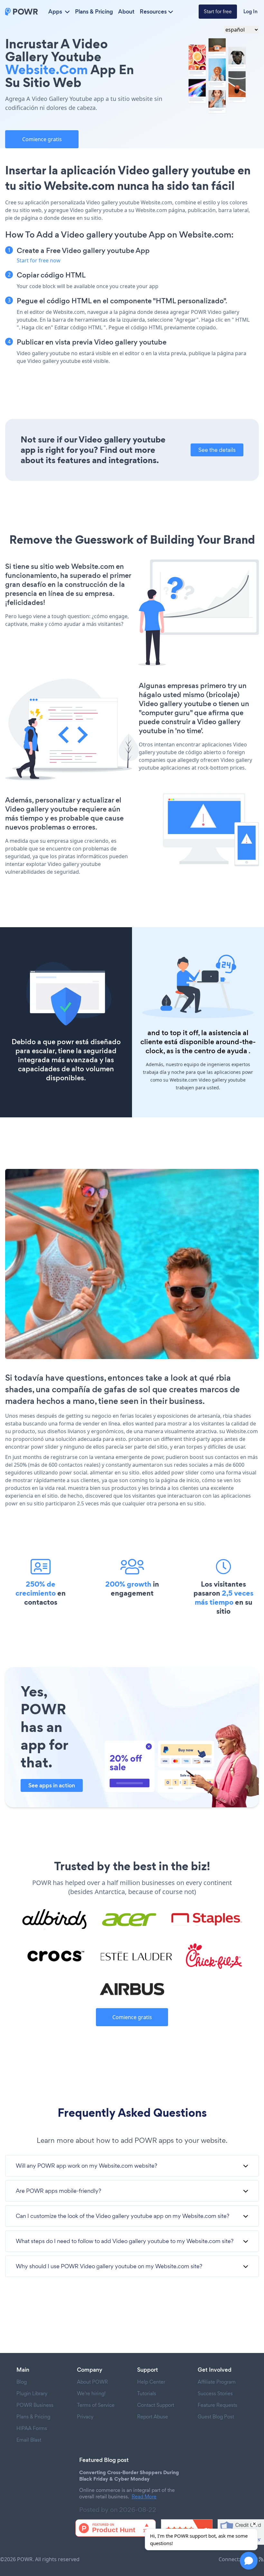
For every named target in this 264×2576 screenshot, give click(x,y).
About (126, 12)
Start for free (218, 11)
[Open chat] (249, 2561)
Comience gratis (42, 139)
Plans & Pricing (94, 12)
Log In (250, 11)
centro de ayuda (221, 1051)
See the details (217, 450)
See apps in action (52, 1785)
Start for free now (39, 260)
